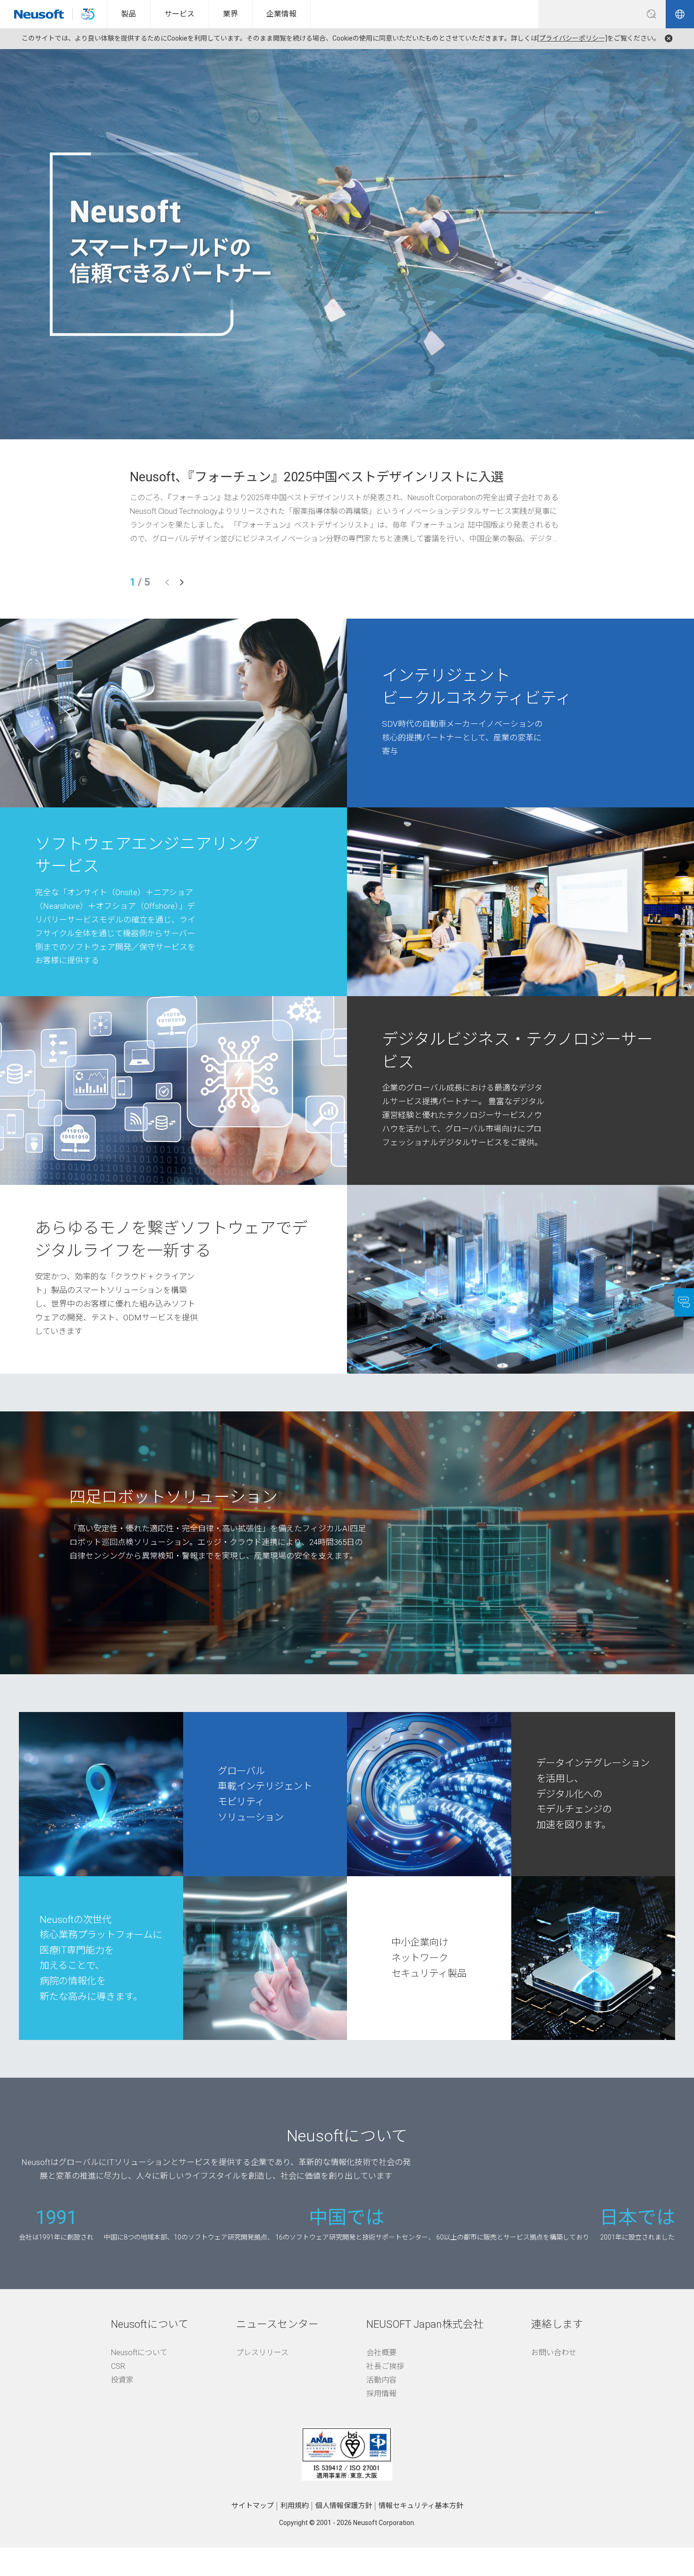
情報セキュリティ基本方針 (421, 2506)
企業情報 (281, 14)
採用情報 (381, 2394)
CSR (118, 2366)
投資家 (122, 2380)
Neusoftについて (139, 2353)
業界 (230, 14)
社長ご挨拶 (385, 2366)
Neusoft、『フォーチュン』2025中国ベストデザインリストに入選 (317, 477)
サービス (179, 14)
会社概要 (381, 2353)
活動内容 (381, 2380)
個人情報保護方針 (344, 2506)
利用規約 (295, 2506)
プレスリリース (262, 2353)
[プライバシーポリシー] (572, 38)
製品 (128, 14)
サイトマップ (253, 2506)
